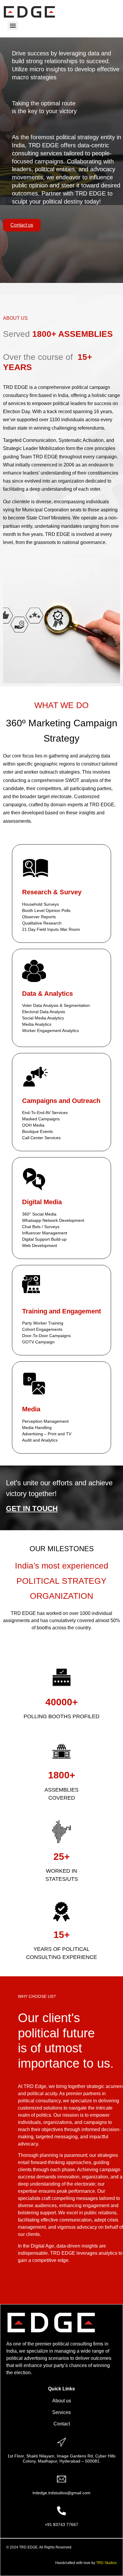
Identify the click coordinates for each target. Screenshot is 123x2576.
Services (61, 2412)
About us (62, 2401)
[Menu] (13, 26)
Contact (62, 2424)
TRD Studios (106, 2563)
